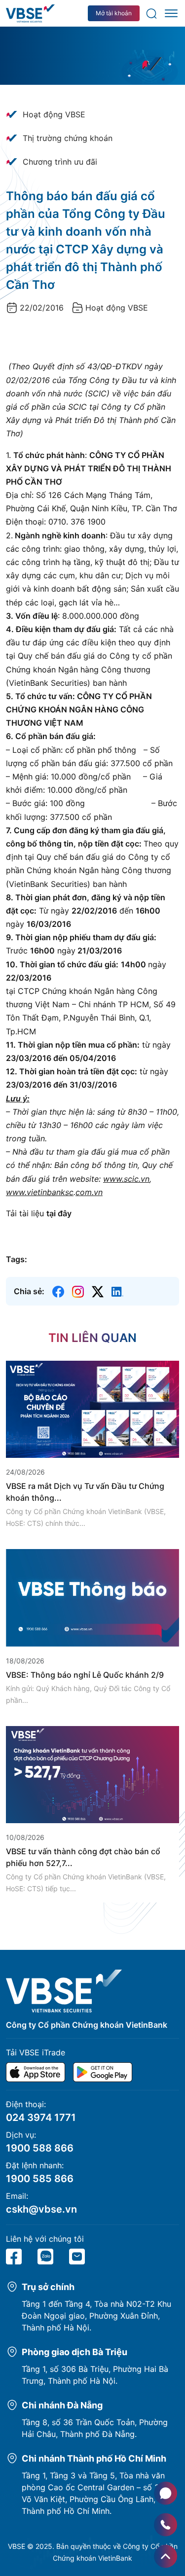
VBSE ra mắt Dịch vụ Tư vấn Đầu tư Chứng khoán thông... (85, 1492)
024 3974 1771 (41, 2117)
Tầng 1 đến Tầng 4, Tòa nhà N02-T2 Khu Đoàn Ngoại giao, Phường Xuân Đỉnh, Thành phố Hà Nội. (96, 2316)
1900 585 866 (40, 2179)
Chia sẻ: (29, 1291)
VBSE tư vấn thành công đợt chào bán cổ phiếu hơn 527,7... (83, 1857)
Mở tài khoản (114, 13)
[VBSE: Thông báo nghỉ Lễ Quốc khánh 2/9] (92, 1597)
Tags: (17, 1259)
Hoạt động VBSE (54, 114)
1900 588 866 (40, 2148)
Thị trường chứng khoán (68, 138)
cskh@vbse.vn (41, 2209)
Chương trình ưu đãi (60, 162)
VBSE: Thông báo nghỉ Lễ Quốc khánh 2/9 (85, 1675)
